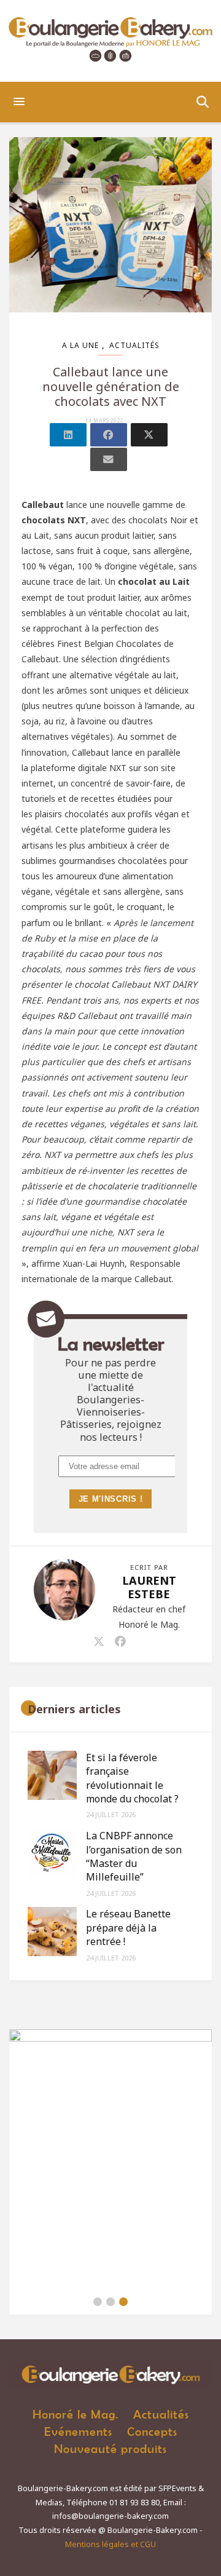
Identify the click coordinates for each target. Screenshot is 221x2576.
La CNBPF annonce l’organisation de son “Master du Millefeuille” (134, 1856)
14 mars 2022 (105, 421)
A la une (80, 345)
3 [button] (123, 2302)
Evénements (78, 2431)
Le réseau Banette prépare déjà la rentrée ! (128, 1928)
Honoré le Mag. (76, 2414)
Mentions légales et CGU (110, 2544)
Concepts (152, 2431)
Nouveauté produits (110, 2448)
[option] (110, 2159)
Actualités (134, 345)
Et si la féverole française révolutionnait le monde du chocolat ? (132, 1778)
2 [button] (110, 2302)
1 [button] (98, 2302)
